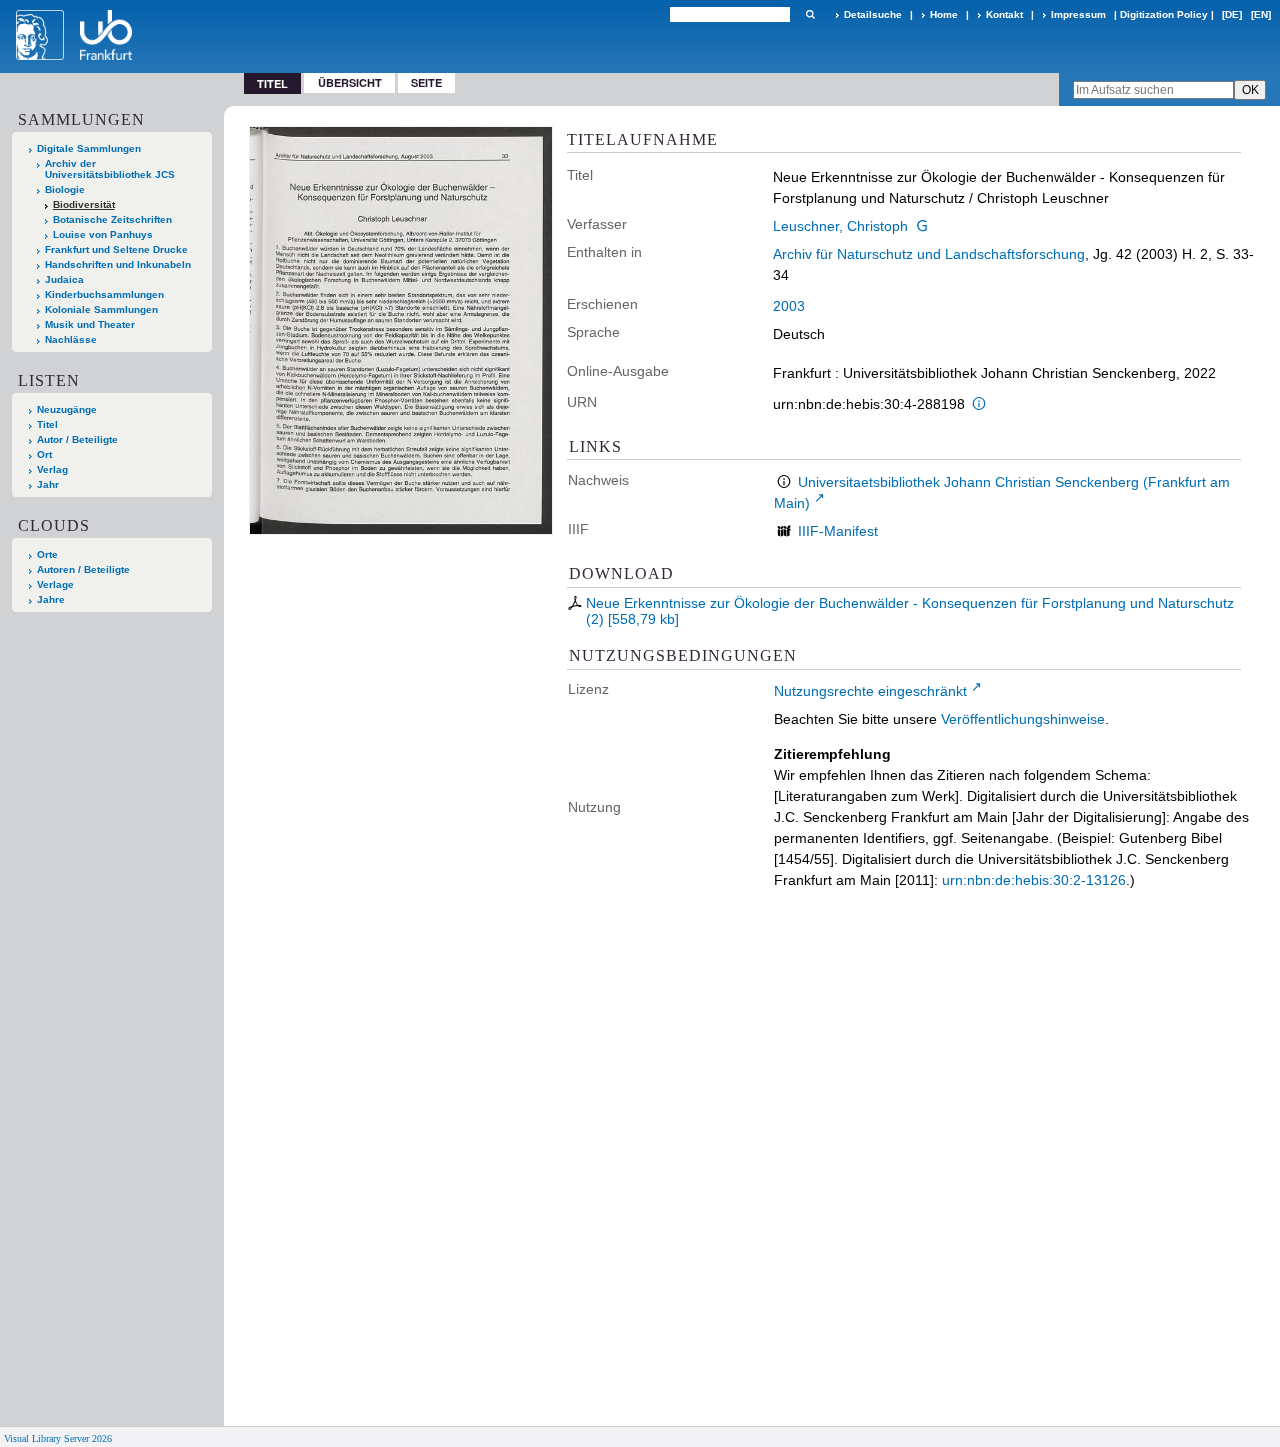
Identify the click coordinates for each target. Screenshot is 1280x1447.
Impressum (1078, 14)
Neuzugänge (67, 409)
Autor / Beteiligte (77, 439)
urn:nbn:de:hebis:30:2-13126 (1034, 880)
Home (944, 14)
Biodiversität (84, 204)
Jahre (51, 599)
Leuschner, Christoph (840, 226)
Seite (426, 82)
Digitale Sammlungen (89, 148)
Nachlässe (71, 339)
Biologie (65, 189)
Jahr (48, 484)
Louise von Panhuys (103, 234)
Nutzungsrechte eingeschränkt (870, 691)
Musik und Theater (90, 324)
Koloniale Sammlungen (101, 309)
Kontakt (1004, 14)
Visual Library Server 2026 (58, 1438)
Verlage (55, 584)
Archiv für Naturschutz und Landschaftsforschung (929, 254)
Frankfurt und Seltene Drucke (116, 249)
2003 (789, 306)
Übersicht (350, 82)
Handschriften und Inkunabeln (118, 264)
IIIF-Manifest (838, 531)
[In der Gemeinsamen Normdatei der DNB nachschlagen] (922, 226)
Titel (47, 424)
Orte (47, 554)
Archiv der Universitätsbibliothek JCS (110, 169)
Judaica (64, 279)
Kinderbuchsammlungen (104, 294)
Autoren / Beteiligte (83, 569)
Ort (44, 454)
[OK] (810, 14)
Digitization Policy (1164, 14)
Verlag (52, 469)
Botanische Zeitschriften (112, 219)
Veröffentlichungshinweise (1023, 719)
